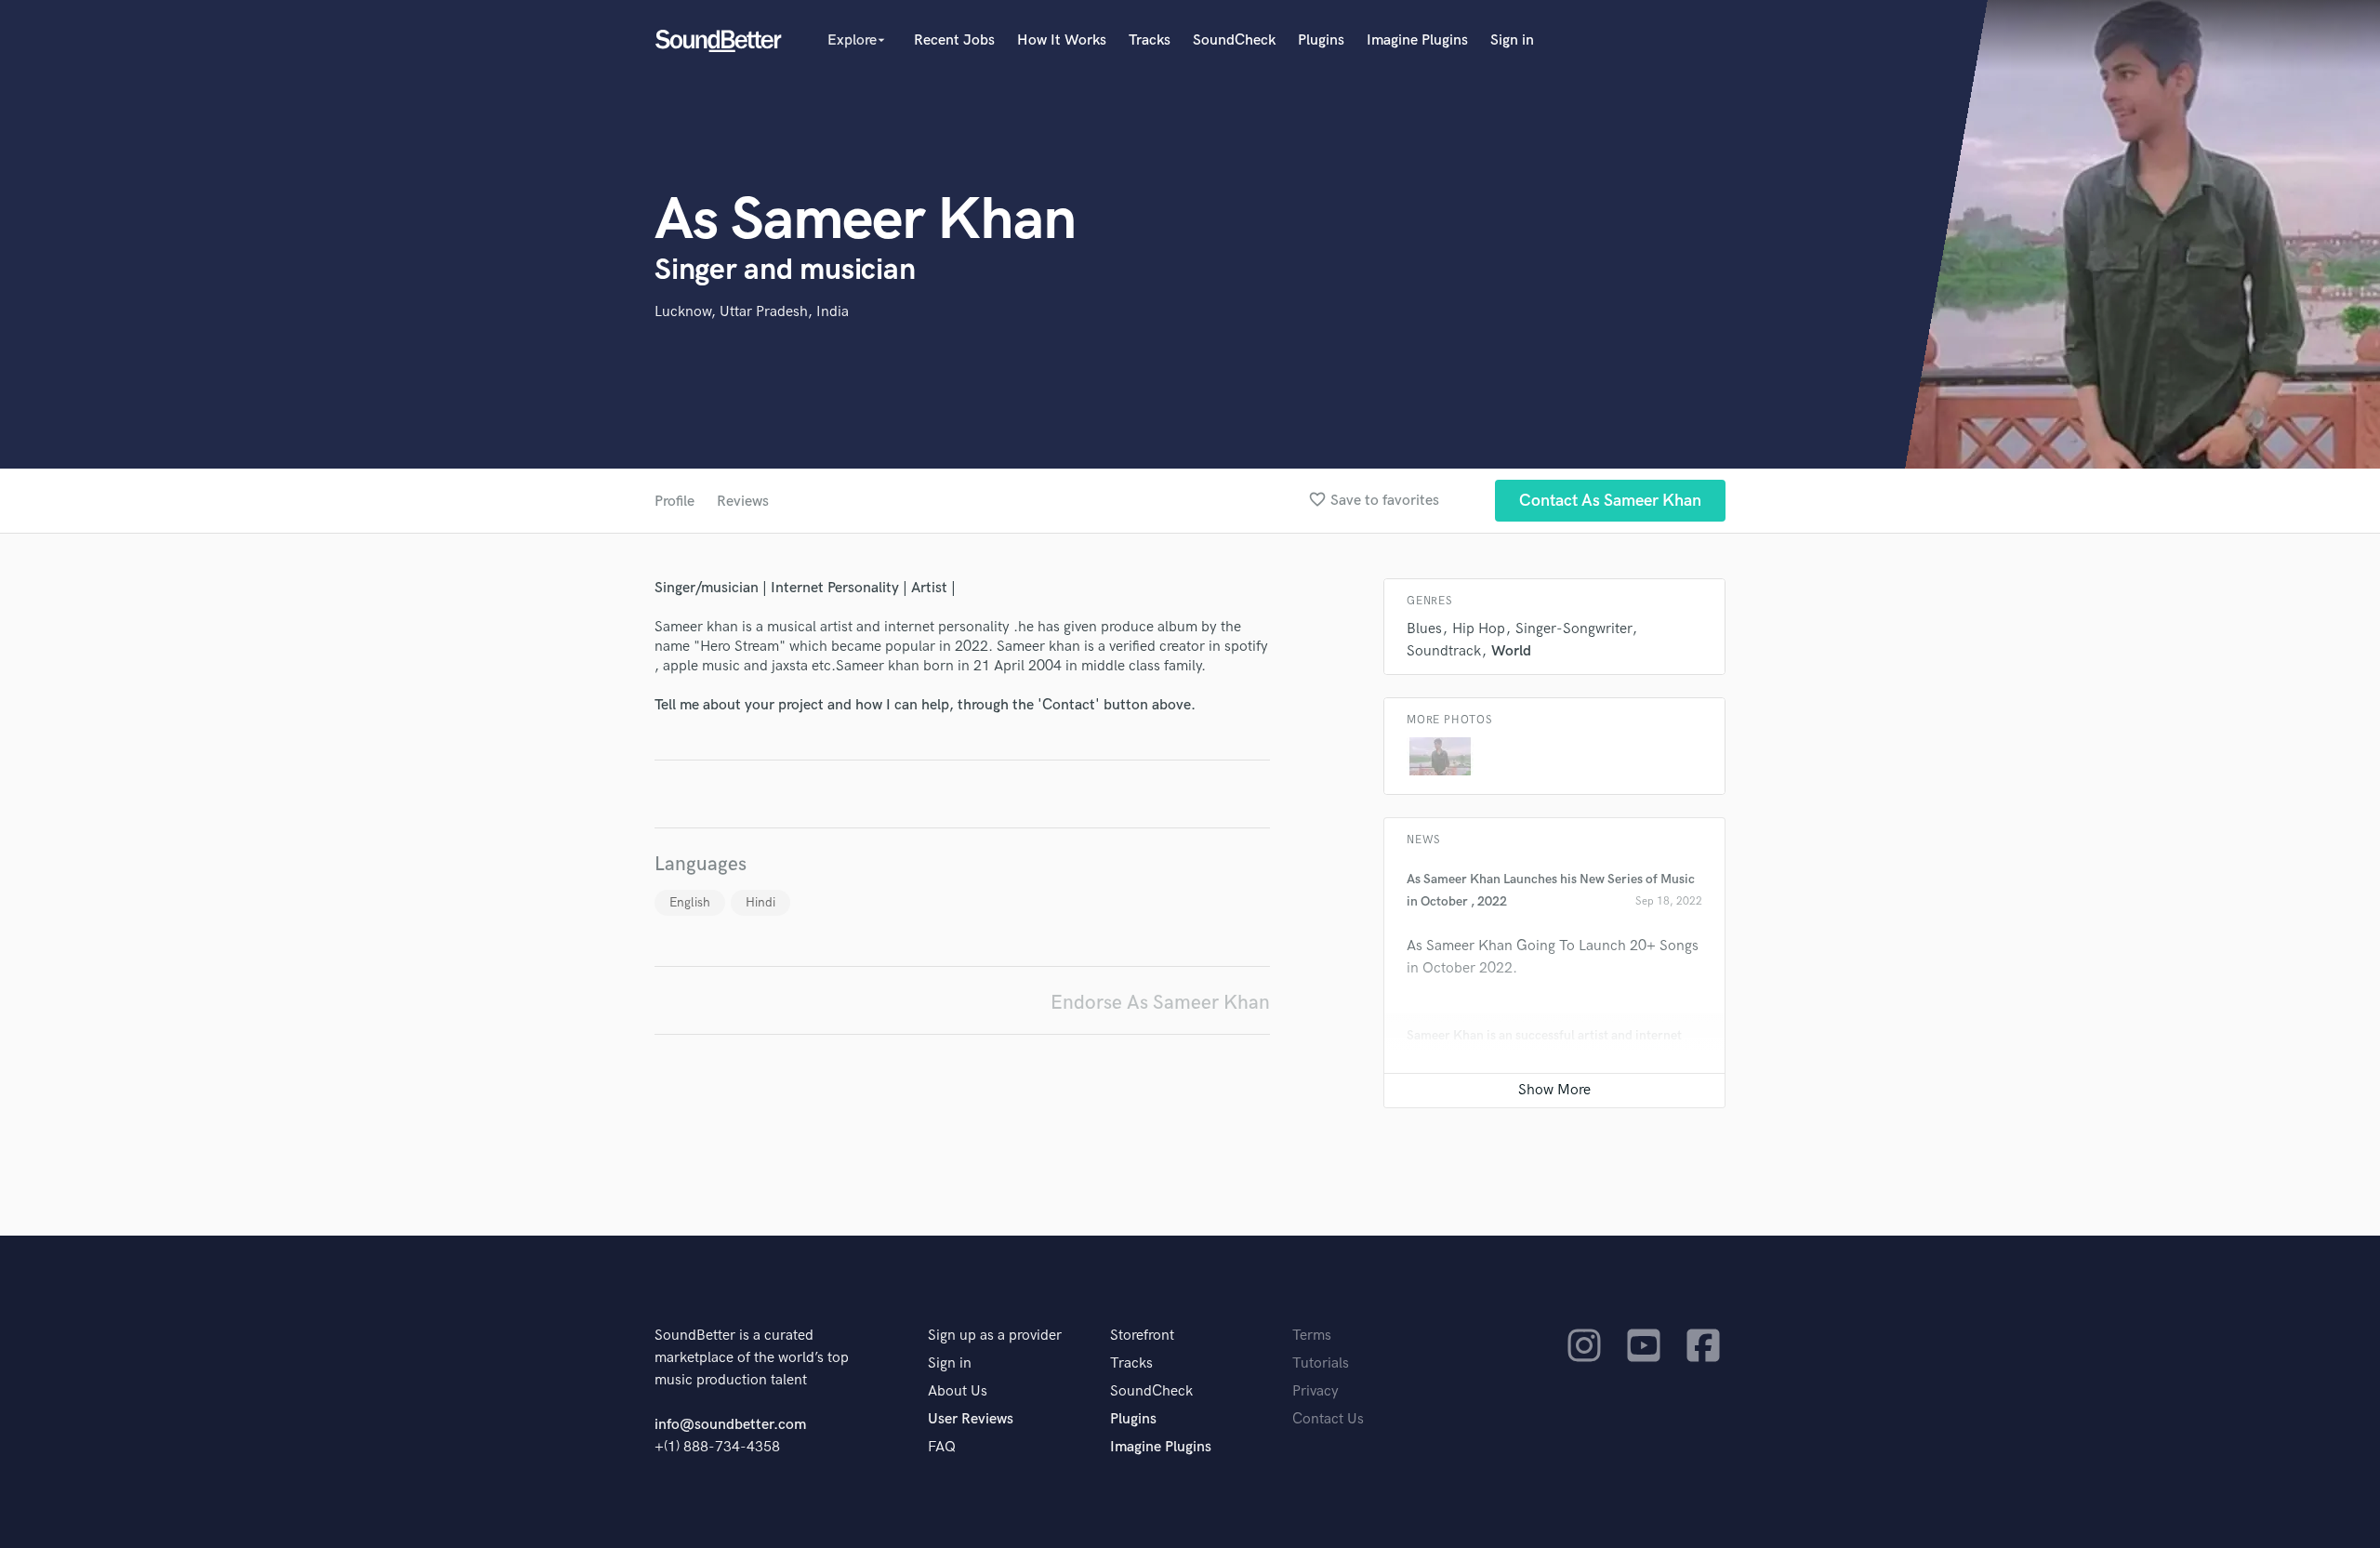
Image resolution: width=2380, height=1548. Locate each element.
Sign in (1512, 40)
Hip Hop (1479, 629)
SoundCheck (1234, 40)
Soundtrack (1444, 651)
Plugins (1321, 40)
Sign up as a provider (995, 1336)
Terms (1312, 1336)
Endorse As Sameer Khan (1160, 1003)
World (1511, 651)
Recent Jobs (954, 40)
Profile (674, 502)
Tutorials (1321, 1363)
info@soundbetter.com (730, 1425)
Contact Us (1328, 1419)
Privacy (1316, 1391)
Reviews (743, 502)
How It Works (1062, 40)
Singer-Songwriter (1573, 629)
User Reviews (971, 1419)
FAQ (942, 1447)
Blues (1424, 629)
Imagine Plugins (1417, 40)
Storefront (1142, 1336)
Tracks (1150, 40)
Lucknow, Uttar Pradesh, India (752, 312)
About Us (958, 1391)
